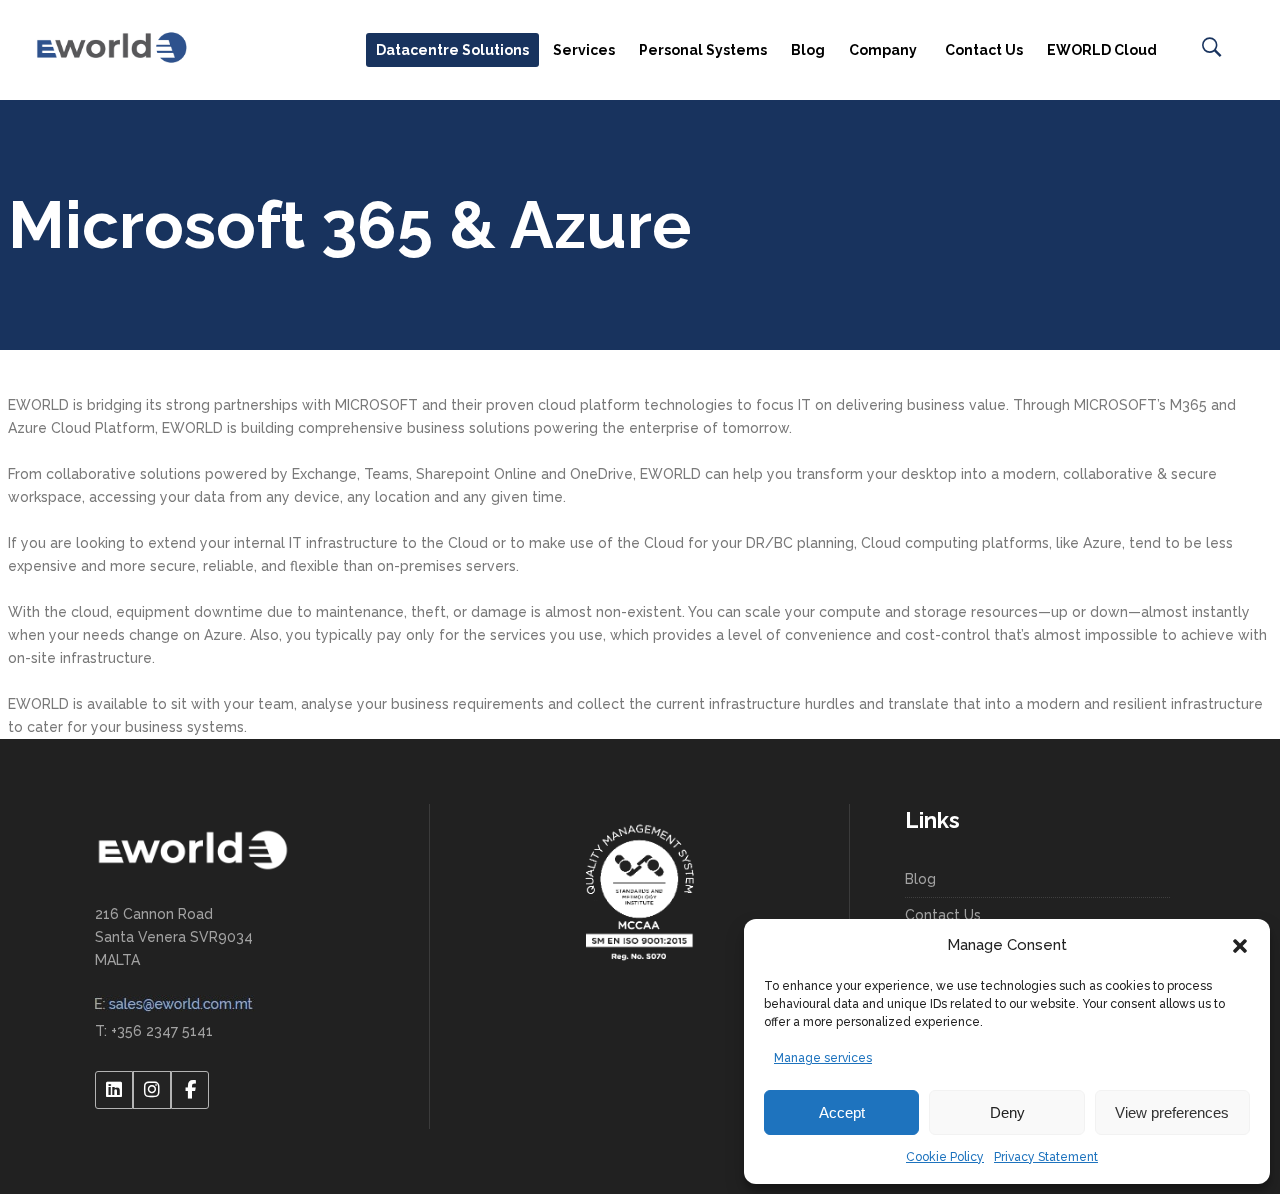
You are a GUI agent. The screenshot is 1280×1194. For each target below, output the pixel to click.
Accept (842, 1112)
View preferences (1172, 1112)
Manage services (823, 1058)
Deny (1007, 1112)
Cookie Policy (945, 1157)
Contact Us (943, 915)
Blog (920, 879)
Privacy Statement (1046, 1157)
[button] (1240, 946)
